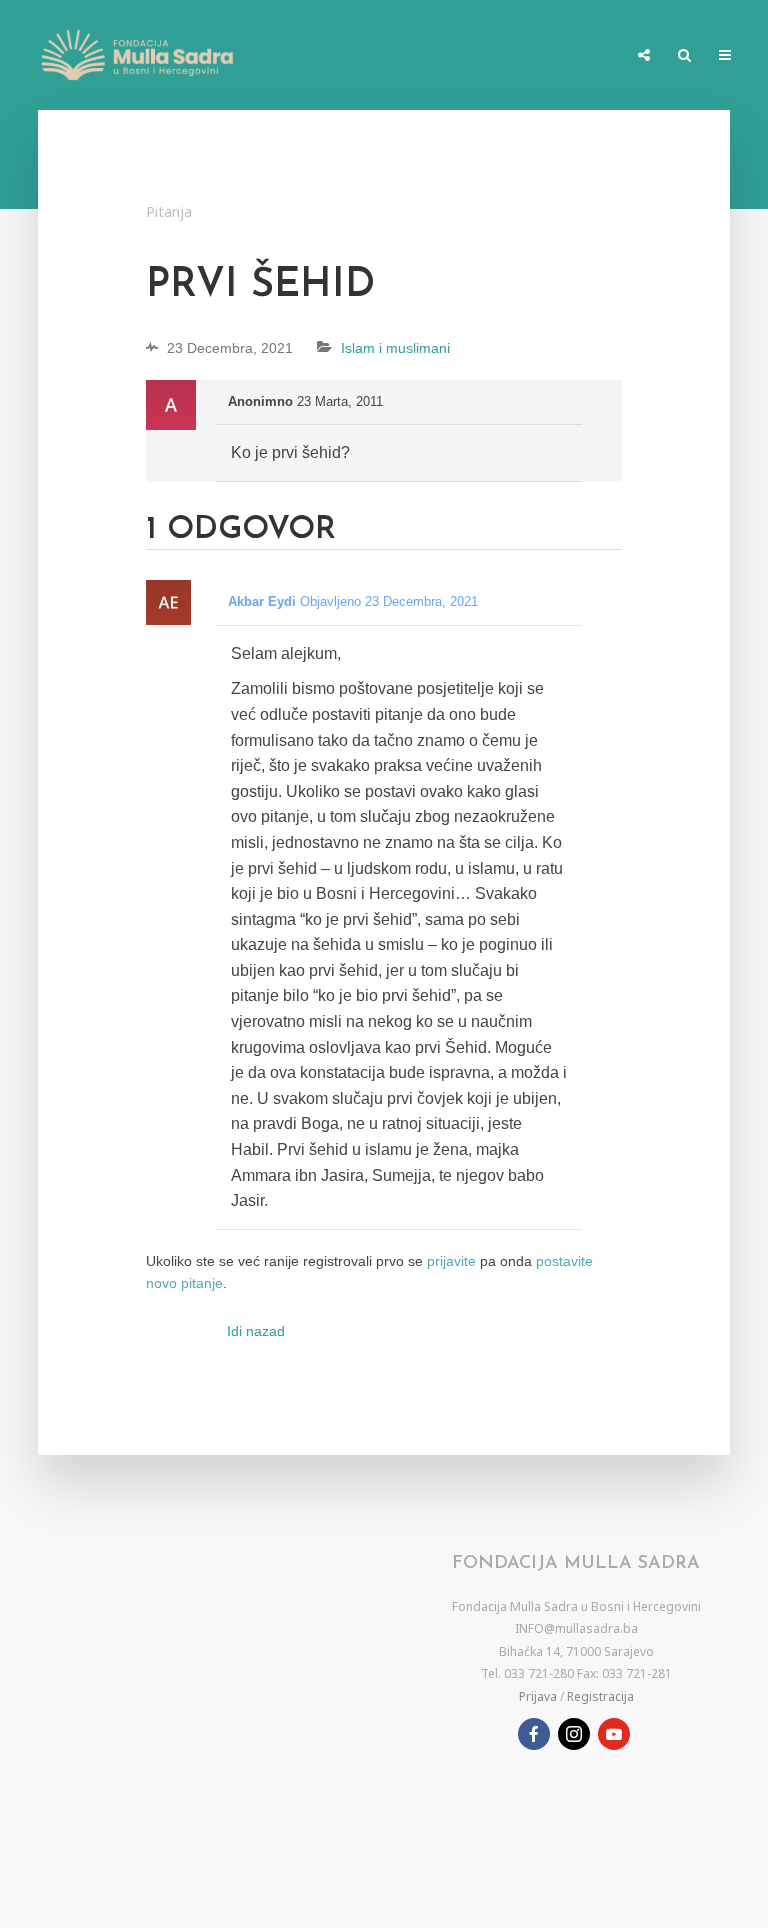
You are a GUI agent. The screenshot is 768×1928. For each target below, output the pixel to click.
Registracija (600, 1696)
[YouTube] (614, 1734)
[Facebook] (534, 1734)
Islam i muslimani (395, 348)
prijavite (451, 1261)
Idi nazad (256, 1331)
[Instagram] (574, 1734)
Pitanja (169, 211)
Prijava (538, 1696)
